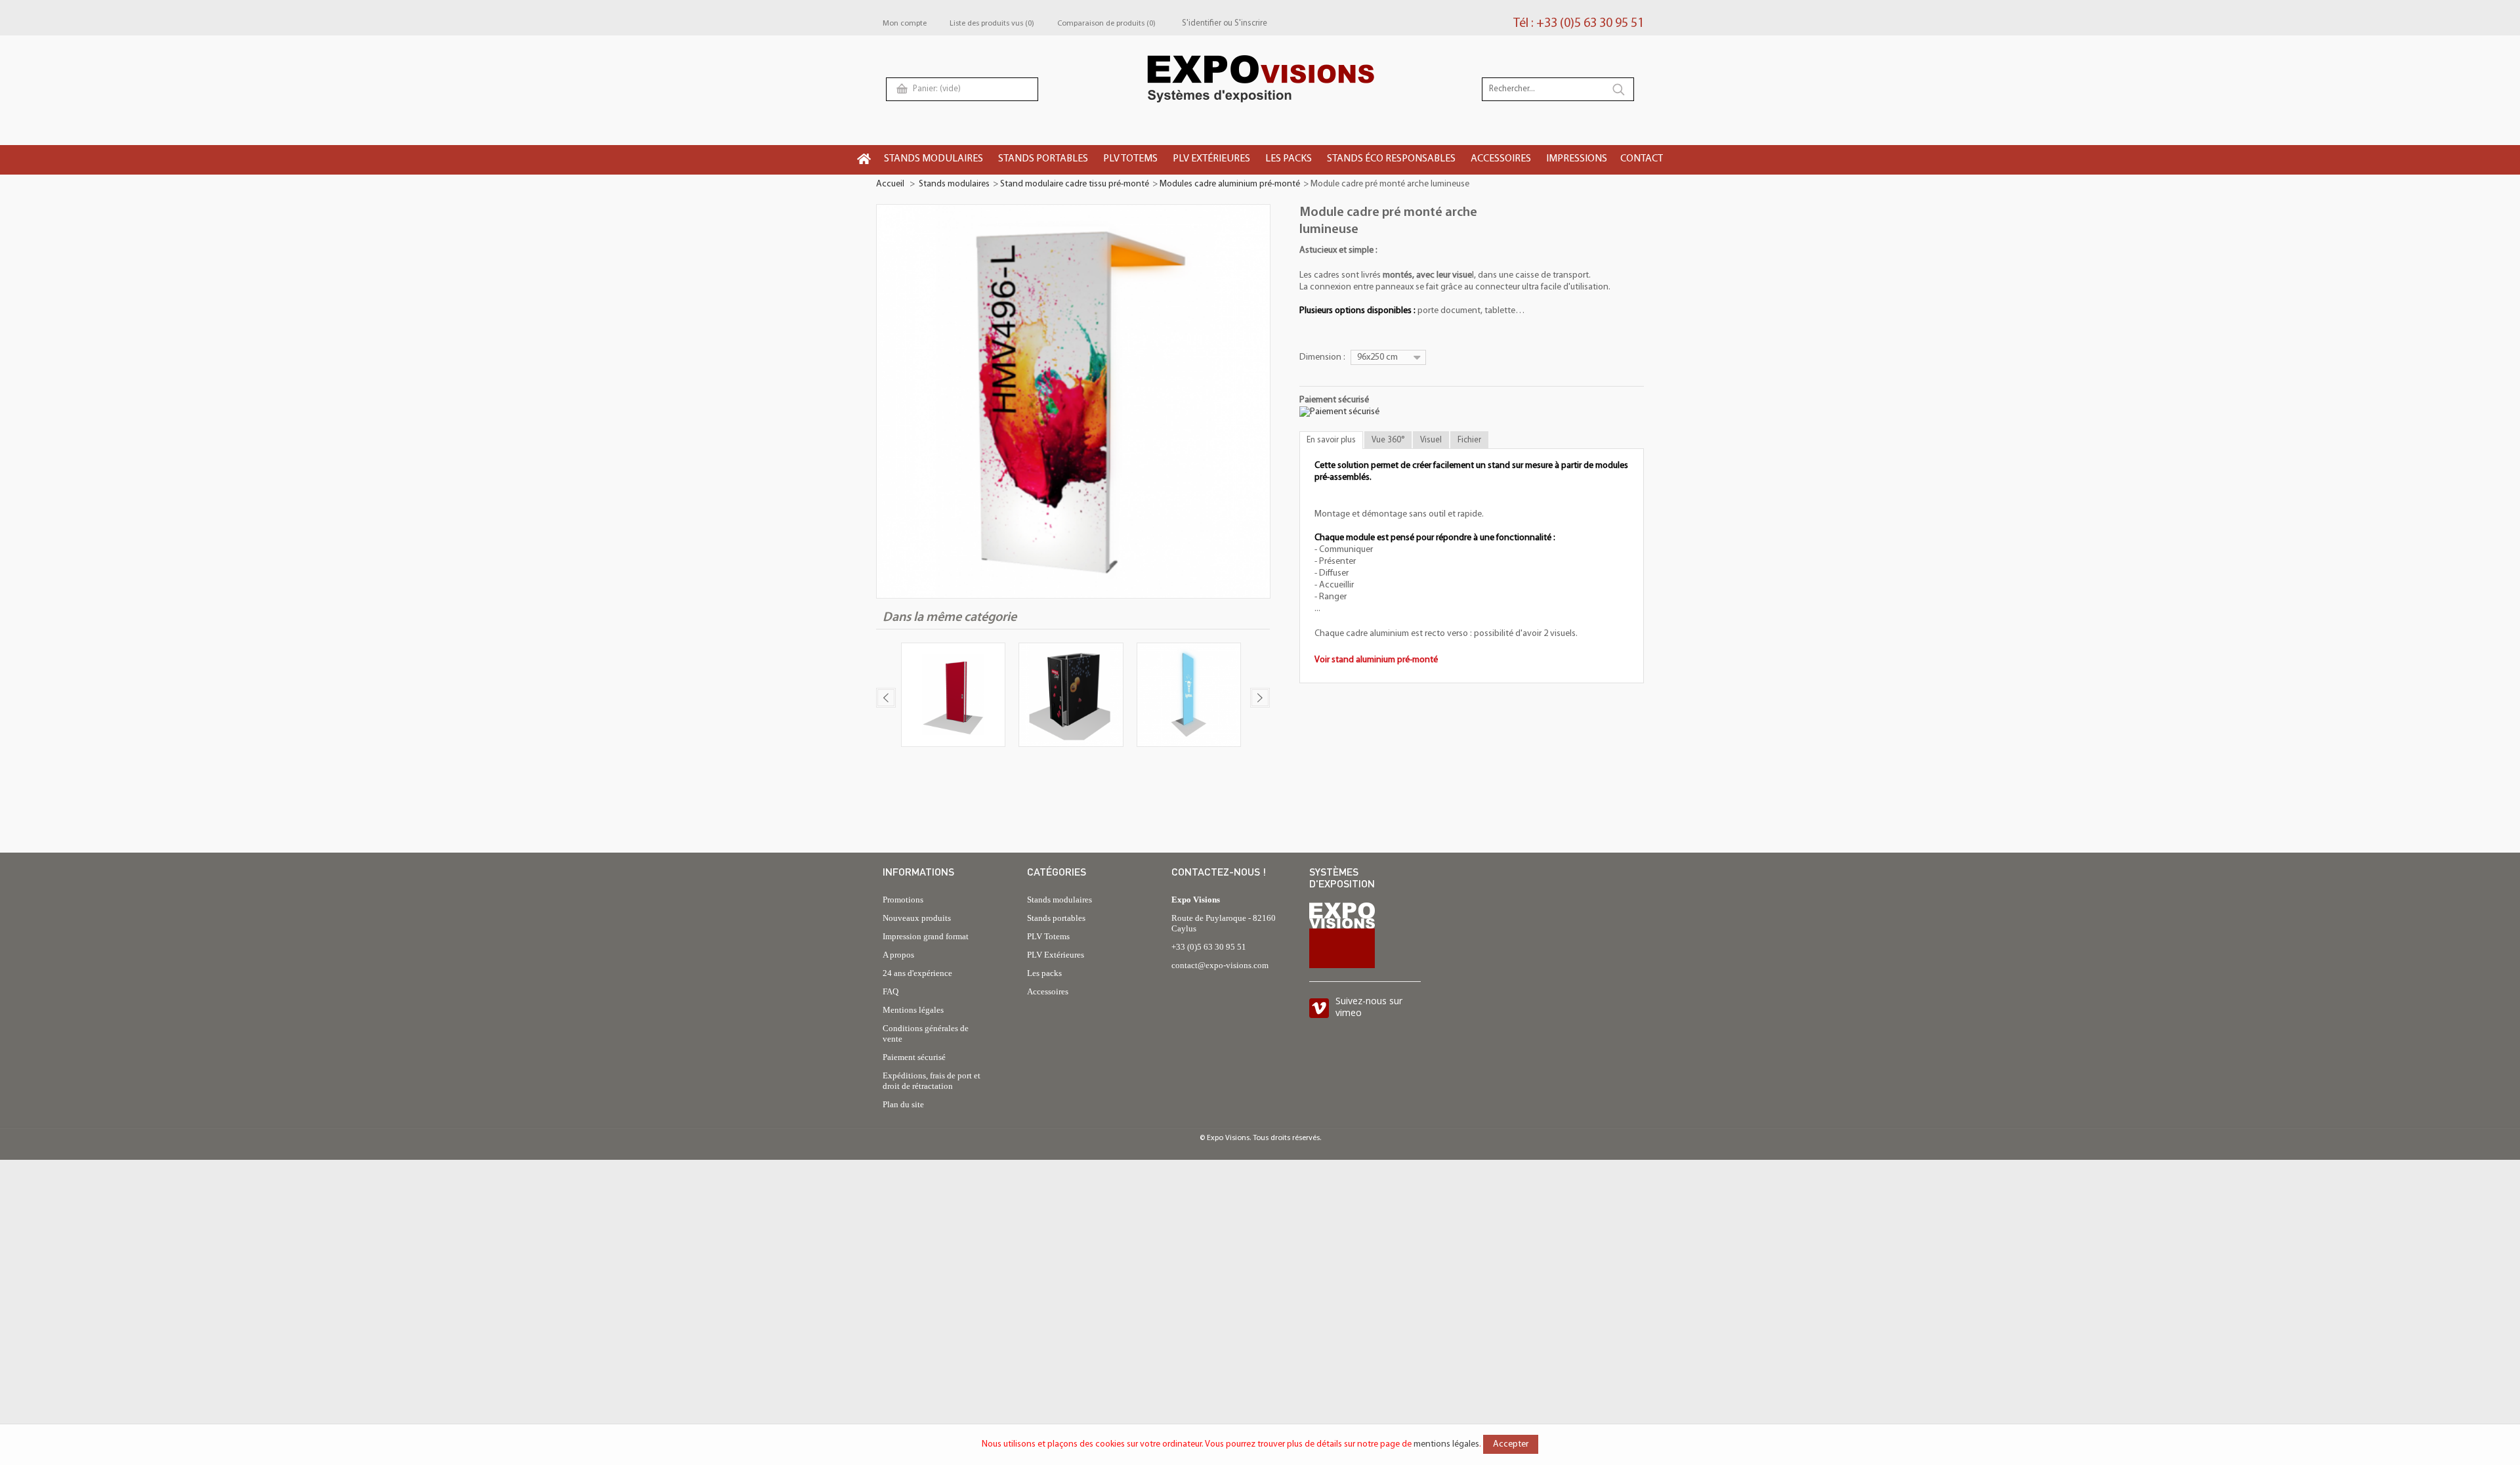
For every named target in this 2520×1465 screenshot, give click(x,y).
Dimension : (1323, 357)
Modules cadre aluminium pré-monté (1230, 184)
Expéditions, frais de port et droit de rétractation (932, 1081)
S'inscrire (1251, 23)
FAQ (891, 991)
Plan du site (903, 1104)
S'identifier (1202, 23)
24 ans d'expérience (917, 973)
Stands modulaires (954, 184)
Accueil (890, 184)
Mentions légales (913, 1010)
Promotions (903, 900)
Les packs (1044, 973)
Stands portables (1056, 918)
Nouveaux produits (917, 918)
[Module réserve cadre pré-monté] (1071, 697)
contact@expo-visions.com (1220, 965)
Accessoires (1048, 991)
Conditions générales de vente (926, 1033)
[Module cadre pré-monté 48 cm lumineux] (1189, 697)
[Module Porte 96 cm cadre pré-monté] (953, 697)
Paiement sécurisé (914, 1057)
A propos (898, 955)
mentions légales (1446, 1444)
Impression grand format (926, 936)
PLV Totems (1048, 936)
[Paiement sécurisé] (1339, 412)
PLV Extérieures (1056, 955)
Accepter (1511, 1444)
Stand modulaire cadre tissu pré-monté (1075, 184)
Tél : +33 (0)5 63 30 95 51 (1579, 24)
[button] (934, 160)
